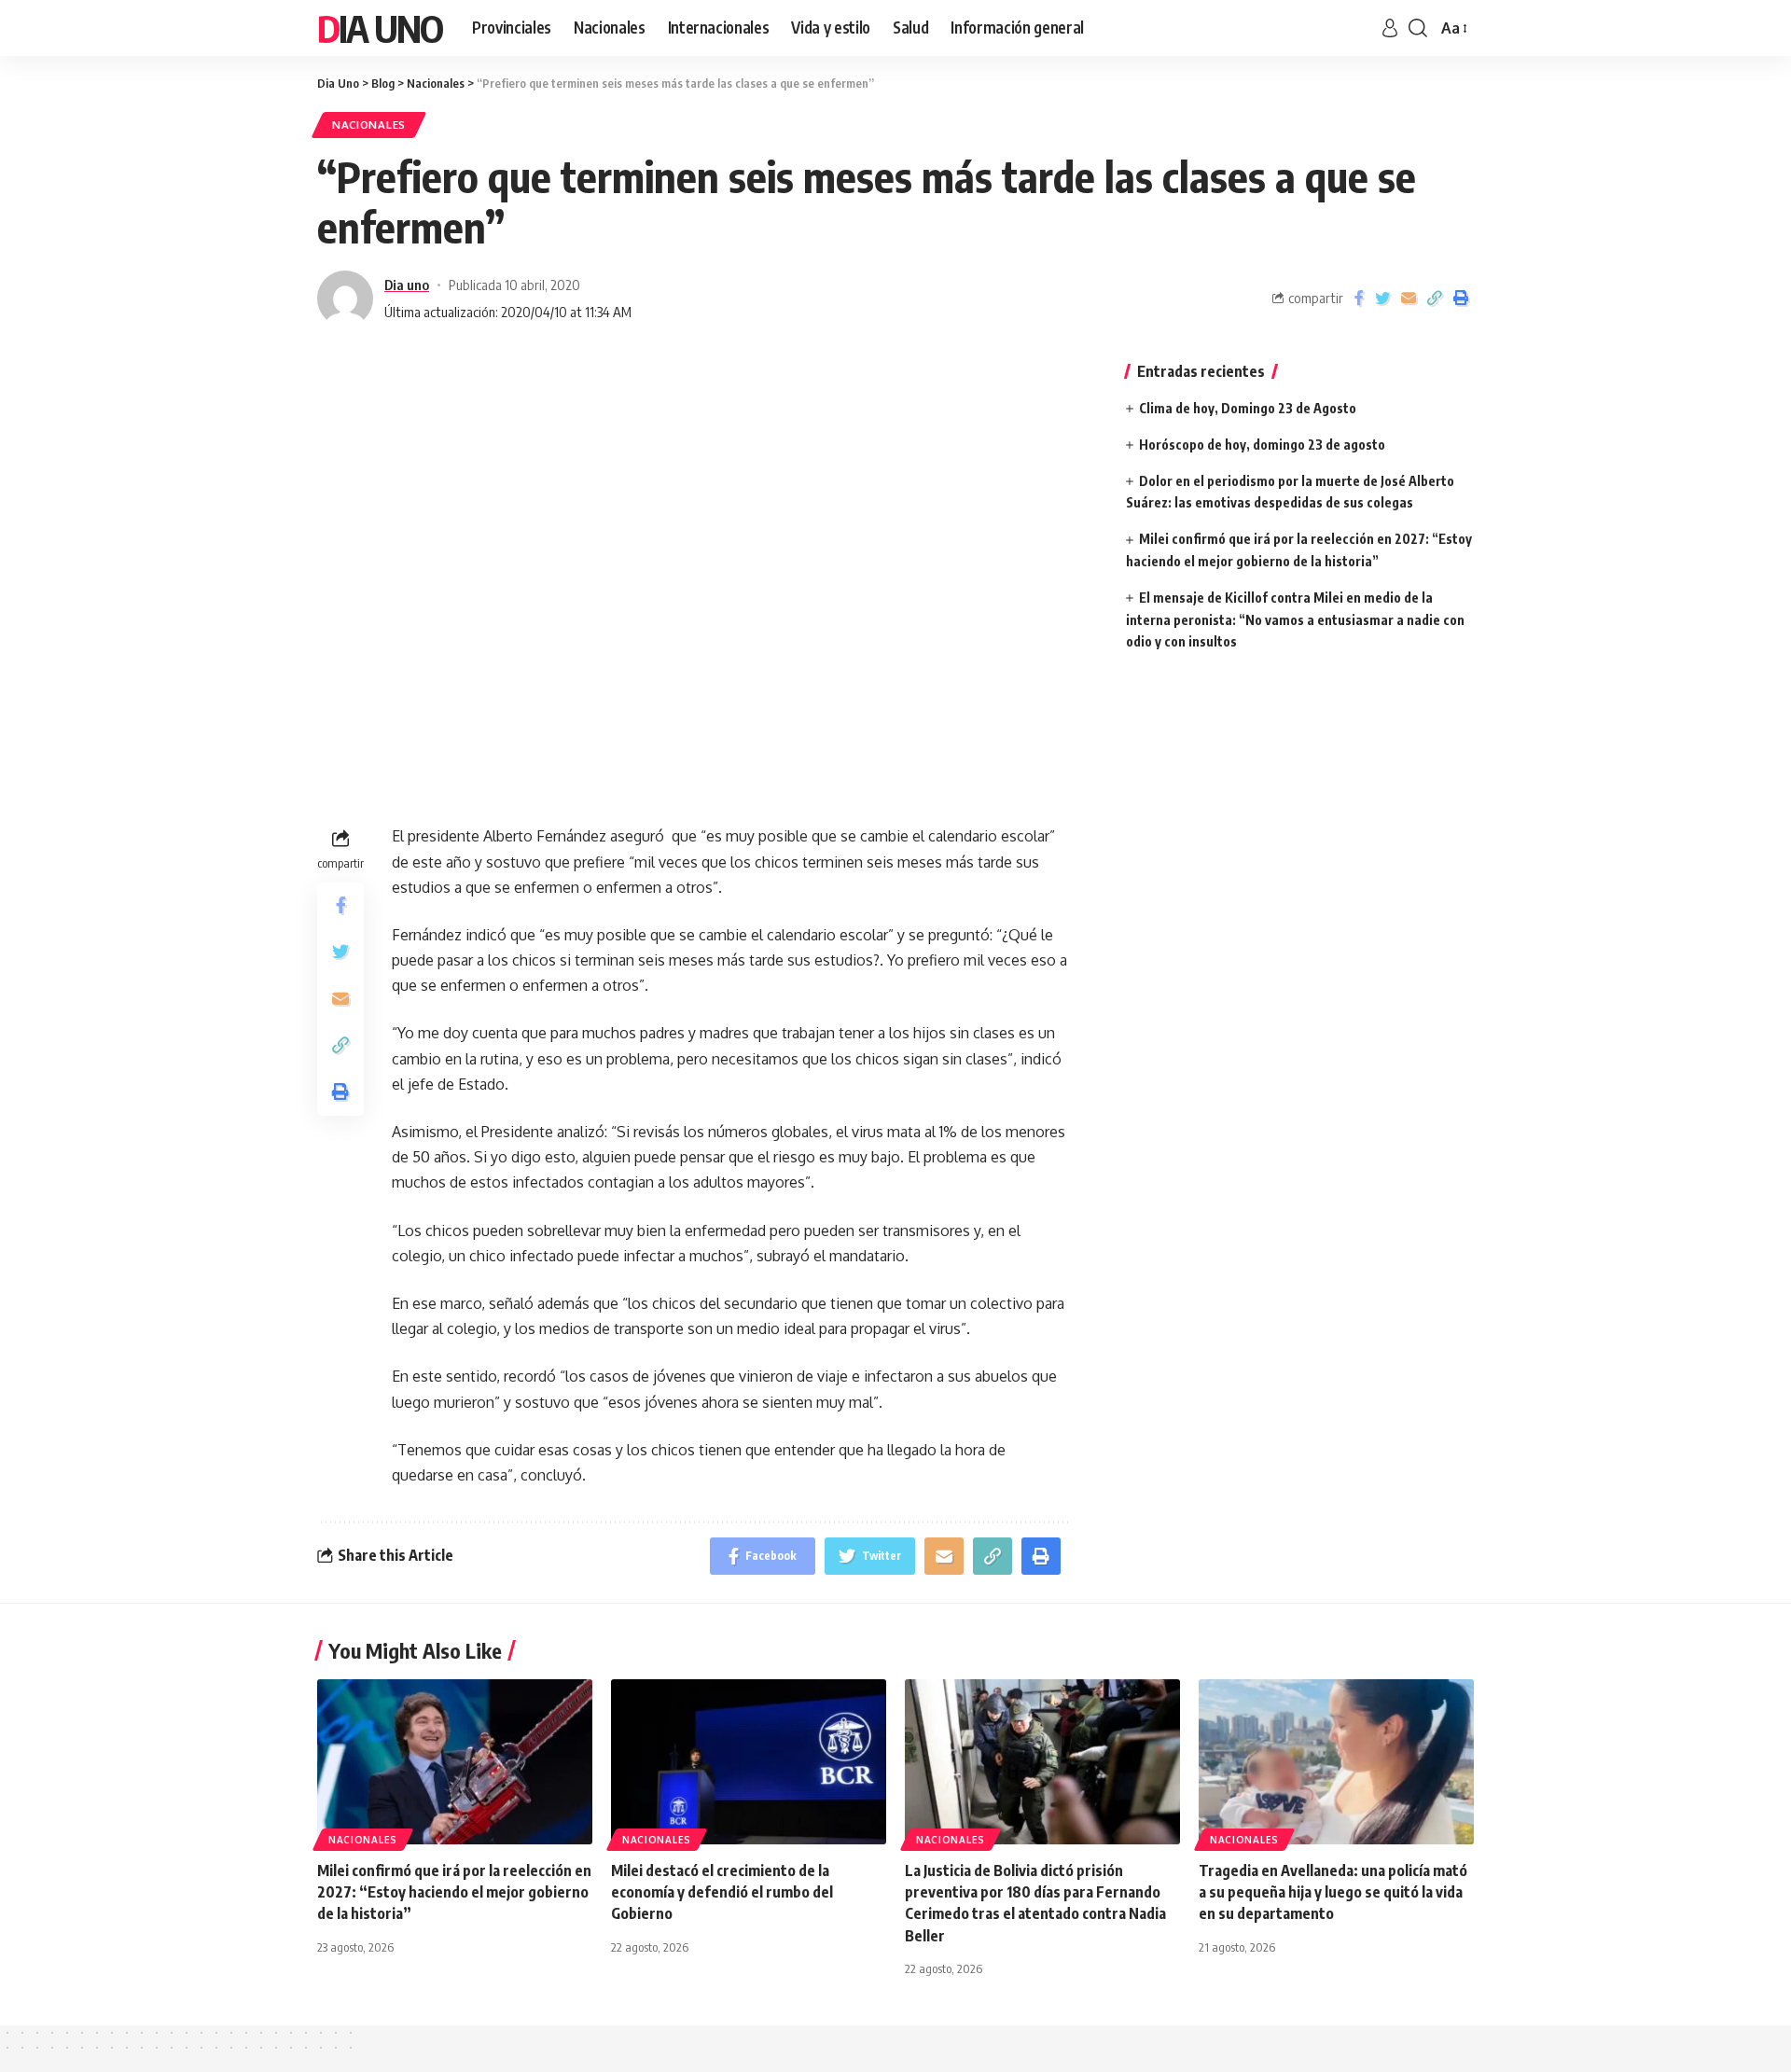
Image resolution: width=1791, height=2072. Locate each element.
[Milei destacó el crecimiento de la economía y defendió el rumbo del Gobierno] (749, 1762)
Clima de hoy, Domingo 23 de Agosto (1248, 408)
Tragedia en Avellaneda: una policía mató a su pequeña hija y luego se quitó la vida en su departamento (1333, 1892)
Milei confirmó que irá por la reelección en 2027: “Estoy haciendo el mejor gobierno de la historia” (454, 1892)
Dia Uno (380, 28)
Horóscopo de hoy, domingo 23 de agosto (1262, 445)
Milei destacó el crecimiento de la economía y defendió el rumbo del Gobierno (722, 1892)
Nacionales (369, 125)
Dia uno (407, 285)
